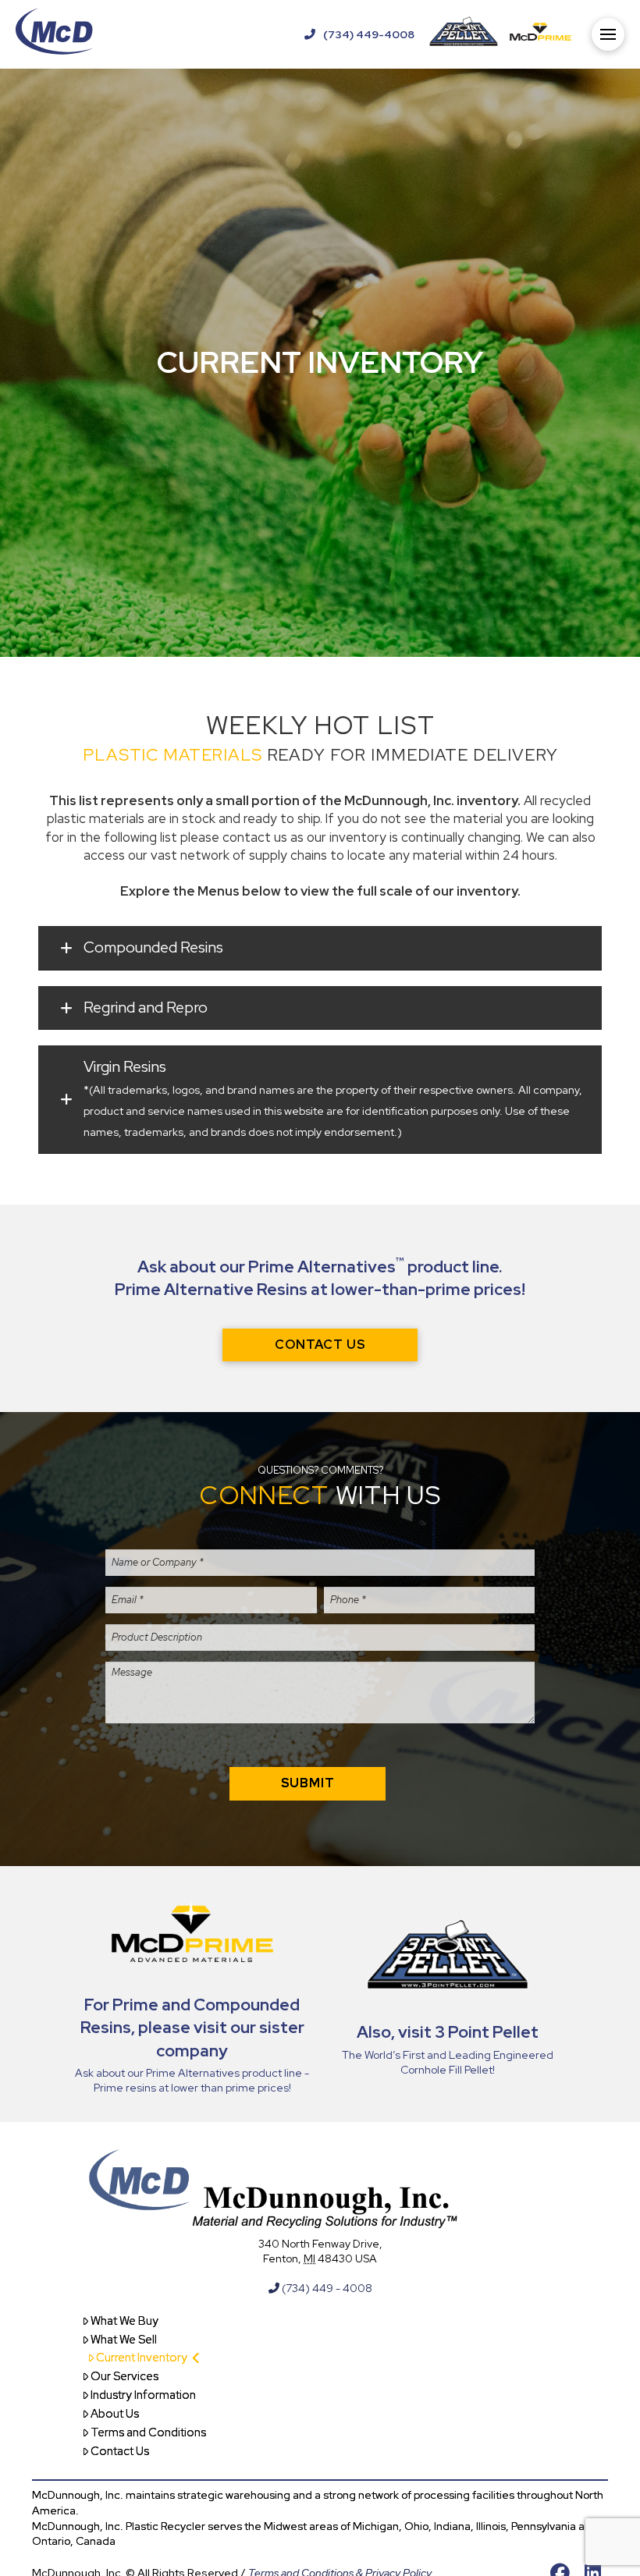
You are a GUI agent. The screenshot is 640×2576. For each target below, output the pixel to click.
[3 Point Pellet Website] (464, 34)
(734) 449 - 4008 (326, 2288)
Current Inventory (142, 2358)
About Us (115, 2414)
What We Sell (124, 2340)
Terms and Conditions (148, 2432)
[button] (608, 34)
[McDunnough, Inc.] (55, 34)
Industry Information (143, 2395)
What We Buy (124, 2321)
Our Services (124, 2376)
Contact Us (120, 2451)
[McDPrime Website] (542, 34)
